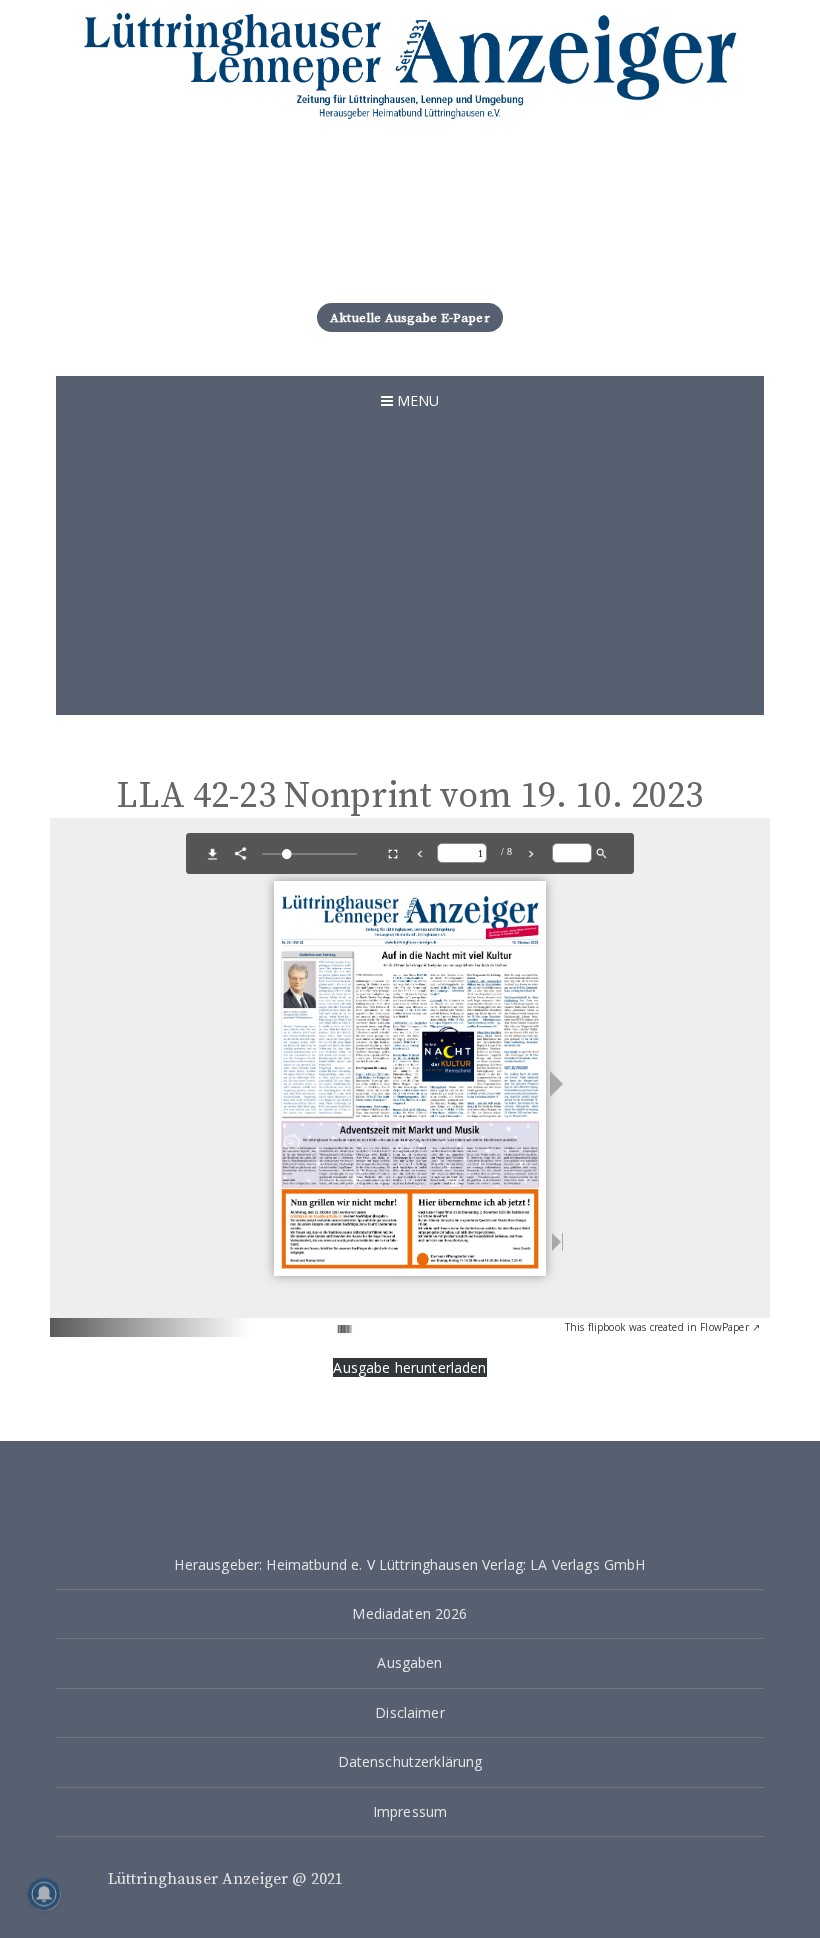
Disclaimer (410, 1712)
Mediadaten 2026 (409, 1613)
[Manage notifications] (44, 1894)
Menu (416, 400)
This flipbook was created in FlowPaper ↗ (662, 1327)
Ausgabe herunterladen (409, 1367)
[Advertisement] (410, 575)
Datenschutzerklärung (410, 1761)
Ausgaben (409, 1662)
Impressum (410, 1811)
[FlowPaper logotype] (313, 1320)
